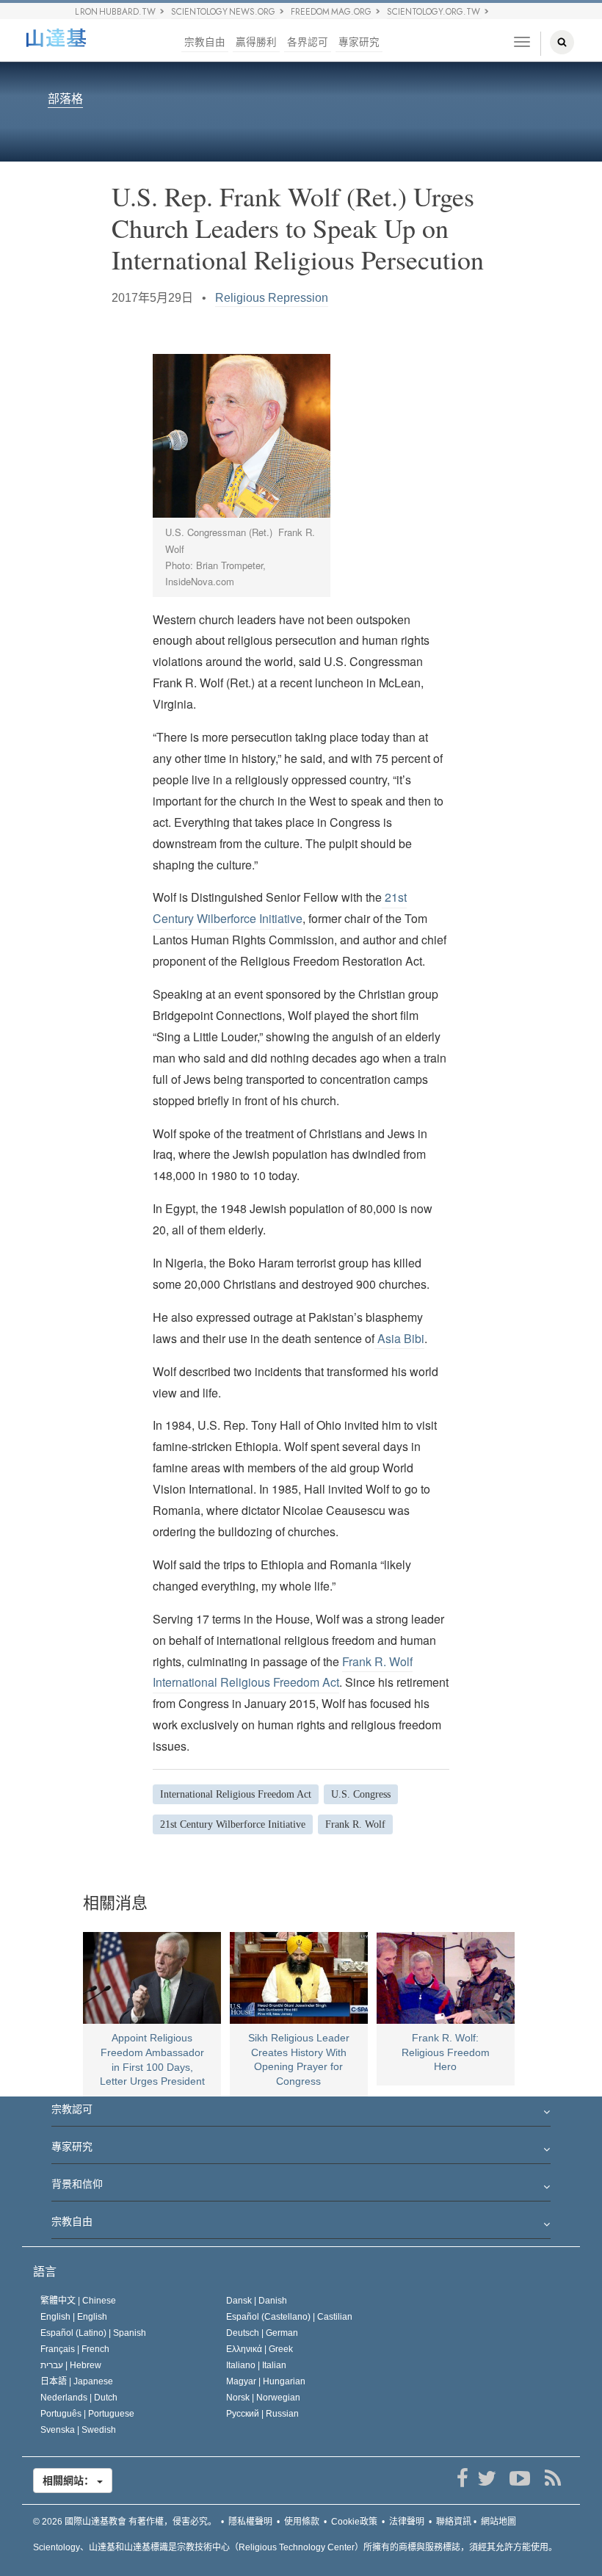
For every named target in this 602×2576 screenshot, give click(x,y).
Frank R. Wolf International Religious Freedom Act (283, 1672)
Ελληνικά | (260, 2349)
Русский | (262, 2414)
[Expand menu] (301, 2113)
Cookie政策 (354, 2522)
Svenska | (78, 2430)
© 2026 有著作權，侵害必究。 (125, 2522)
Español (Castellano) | (289, 2317)
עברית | (71, 2365)
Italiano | (256, 2365)
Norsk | (263, 2398)
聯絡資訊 (454, 2522)
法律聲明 (407, 2522)
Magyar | (266, 2381)
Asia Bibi (399, 1338)
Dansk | (257, 2301)
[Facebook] (462, 2478)
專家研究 (359, 42)
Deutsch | (262, 2333)
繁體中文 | (78, 2301)
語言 (45, 2272)
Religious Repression (272, 298)
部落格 (65, 100)
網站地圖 (498, 2522)
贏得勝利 (256, 42)
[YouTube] (519, 2478)
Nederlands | (79, 2398)
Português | (87, 2414)
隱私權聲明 (250, 2522)
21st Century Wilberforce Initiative (280, 908)
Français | (75, 2349)
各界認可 (308, 42)
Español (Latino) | (93, 2333)
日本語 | (77, 2381)
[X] (486, 2478)
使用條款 (302, 2522)
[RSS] (552, 2478)
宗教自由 (205, 42)
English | (74, 2317)
